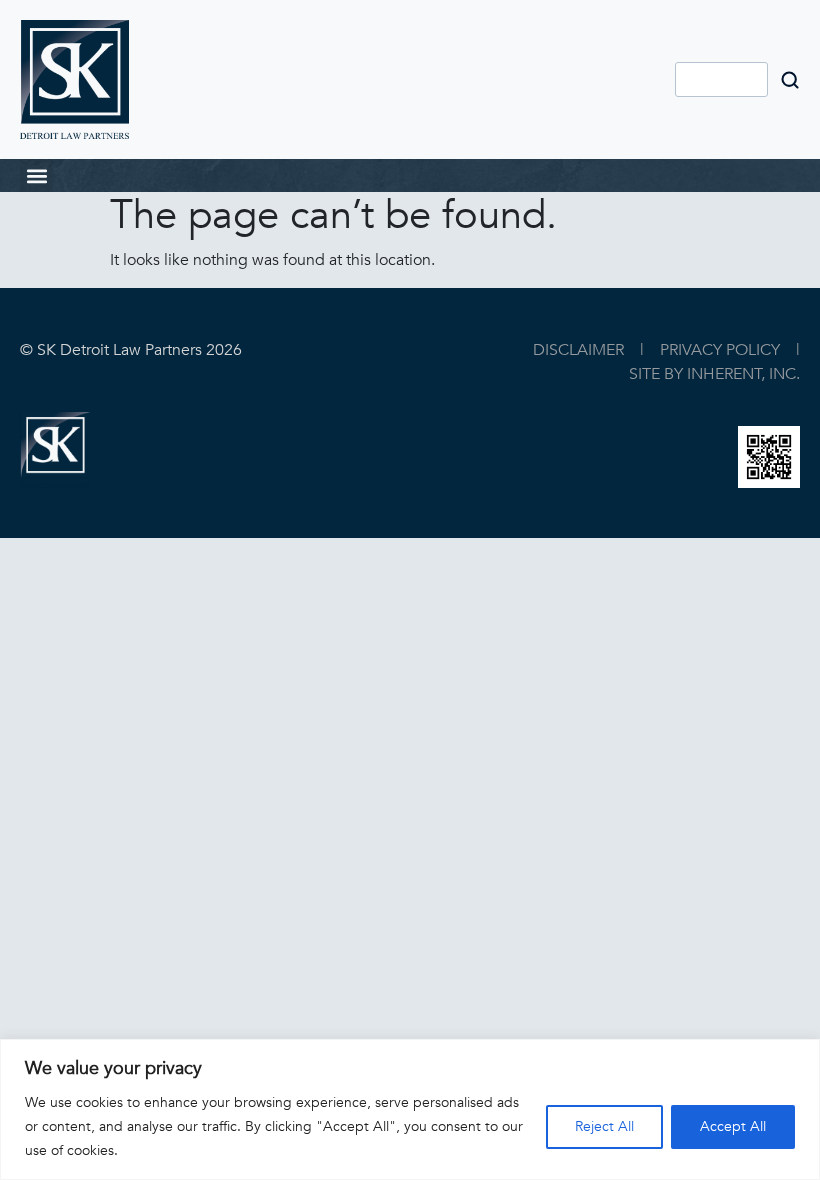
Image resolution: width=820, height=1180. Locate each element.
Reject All (604, 1126)
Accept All (733, 1126)
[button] (36, 175)
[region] (410, 1109)
